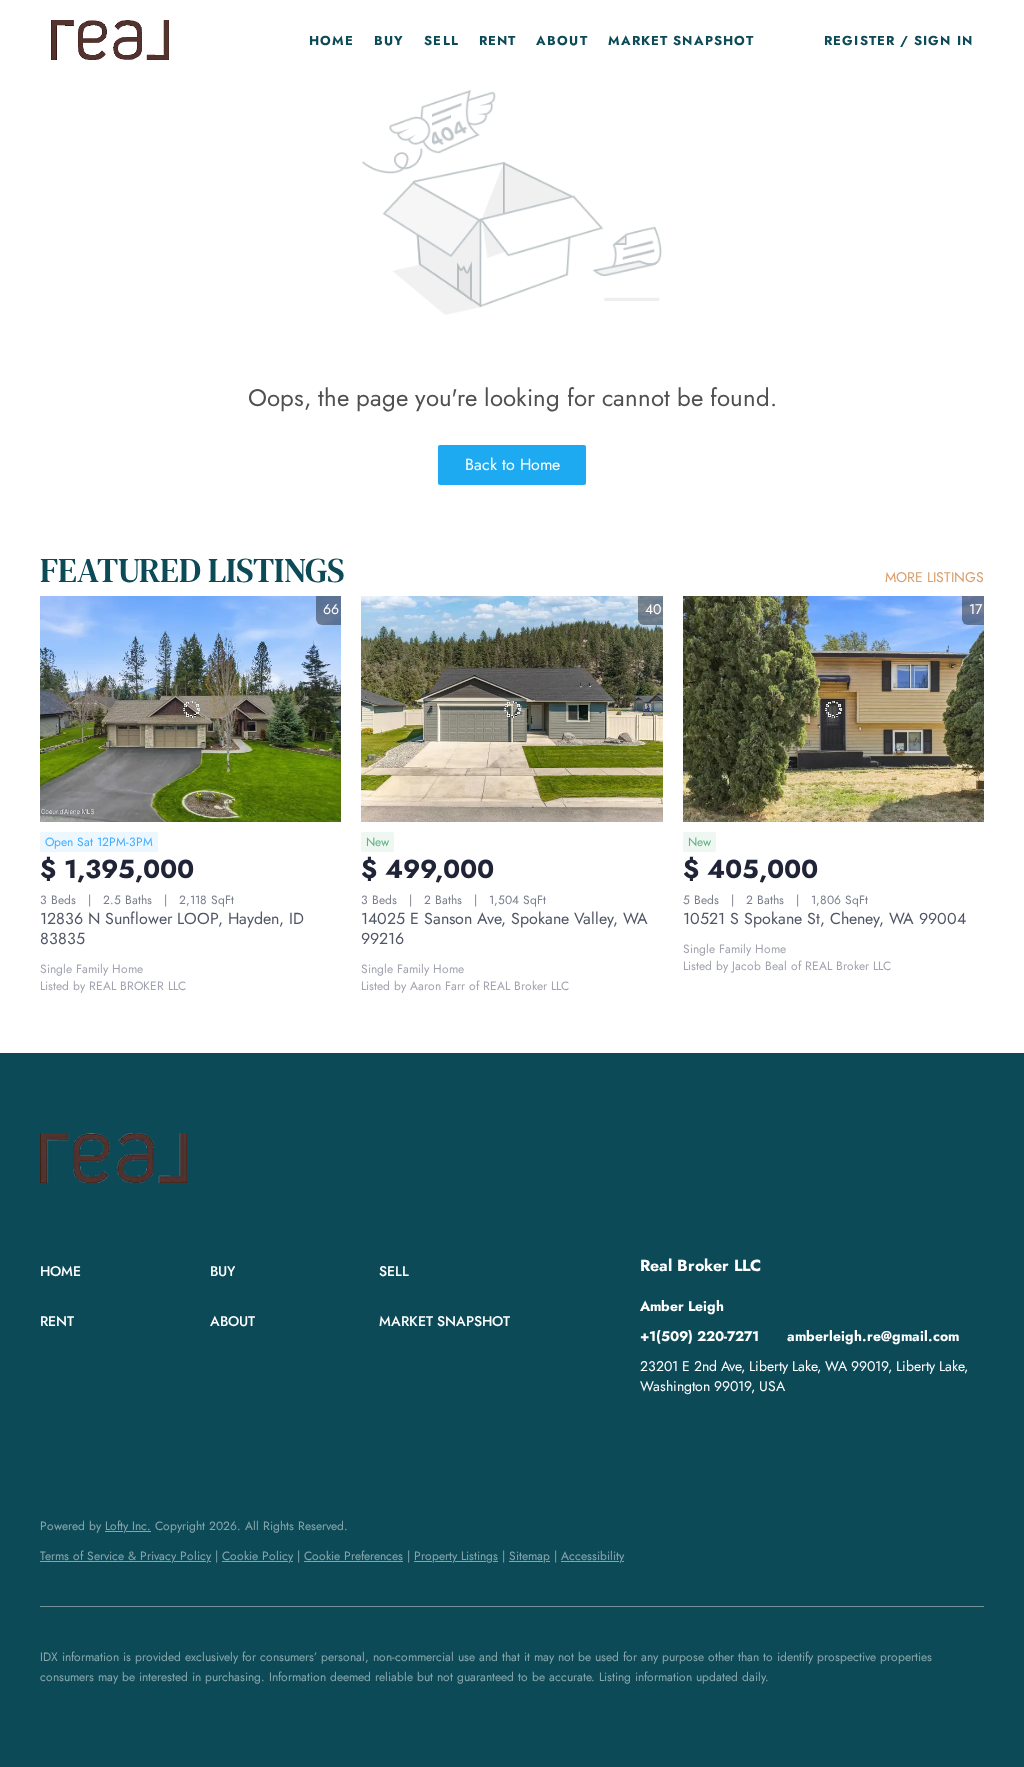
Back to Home (512, 464)
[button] (110, 40)
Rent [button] (497, 40)
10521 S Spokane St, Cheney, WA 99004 (824, 918)
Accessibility (592, 1556)
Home (331, 40)
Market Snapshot (681, 40)
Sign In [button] (943, 40)
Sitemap (529, 1556)
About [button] (562, 40)
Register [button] (859, 40)
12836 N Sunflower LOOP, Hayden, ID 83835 (172, 928)
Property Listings (456, 1556)
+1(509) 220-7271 (699, 1336)
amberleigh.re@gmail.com (873, 1336)
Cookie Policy (257, 1556)
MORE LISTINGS (934, 577)
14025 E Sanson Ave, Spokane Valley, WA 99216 (504, 928)
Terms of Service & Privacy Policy (125, 1556)
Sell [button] (441, 40)
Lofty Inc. (128, 1526)
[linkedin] (655, 1431)
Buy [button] (389, 40)
